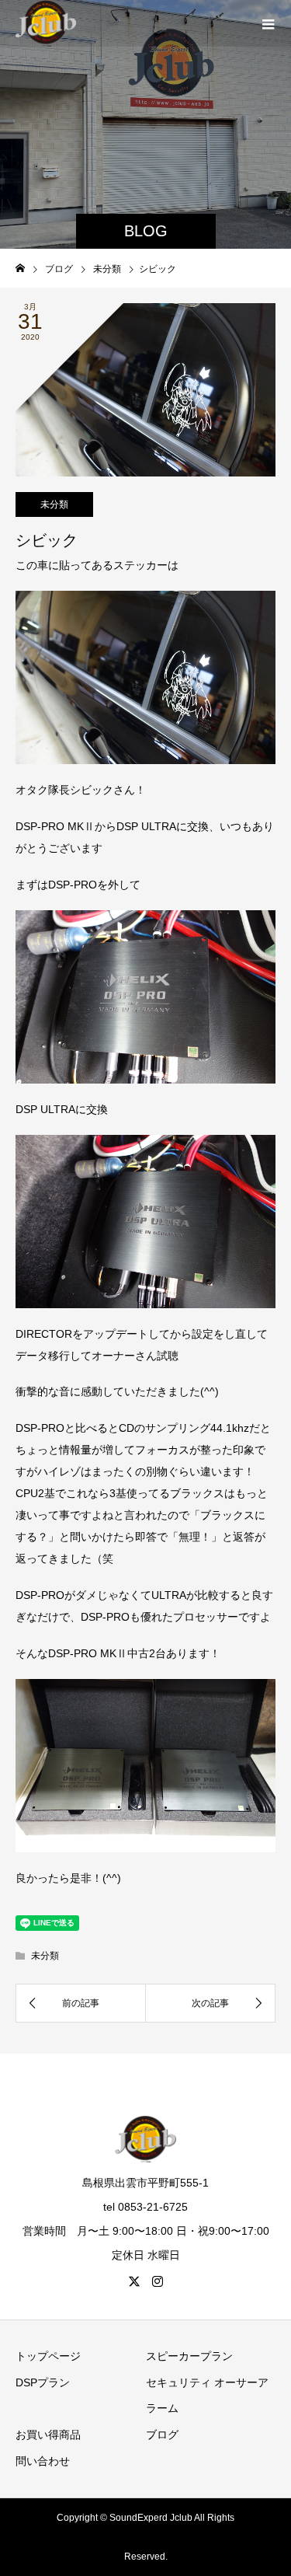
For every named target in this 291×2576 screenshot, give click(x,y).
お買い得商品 (48, 2435)
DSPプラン (43, 2382)
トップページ (48, 2356)
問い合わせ (43, 2461)
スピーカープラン (189, 2356)
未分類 (54, 504)
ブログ (162, 2435)
